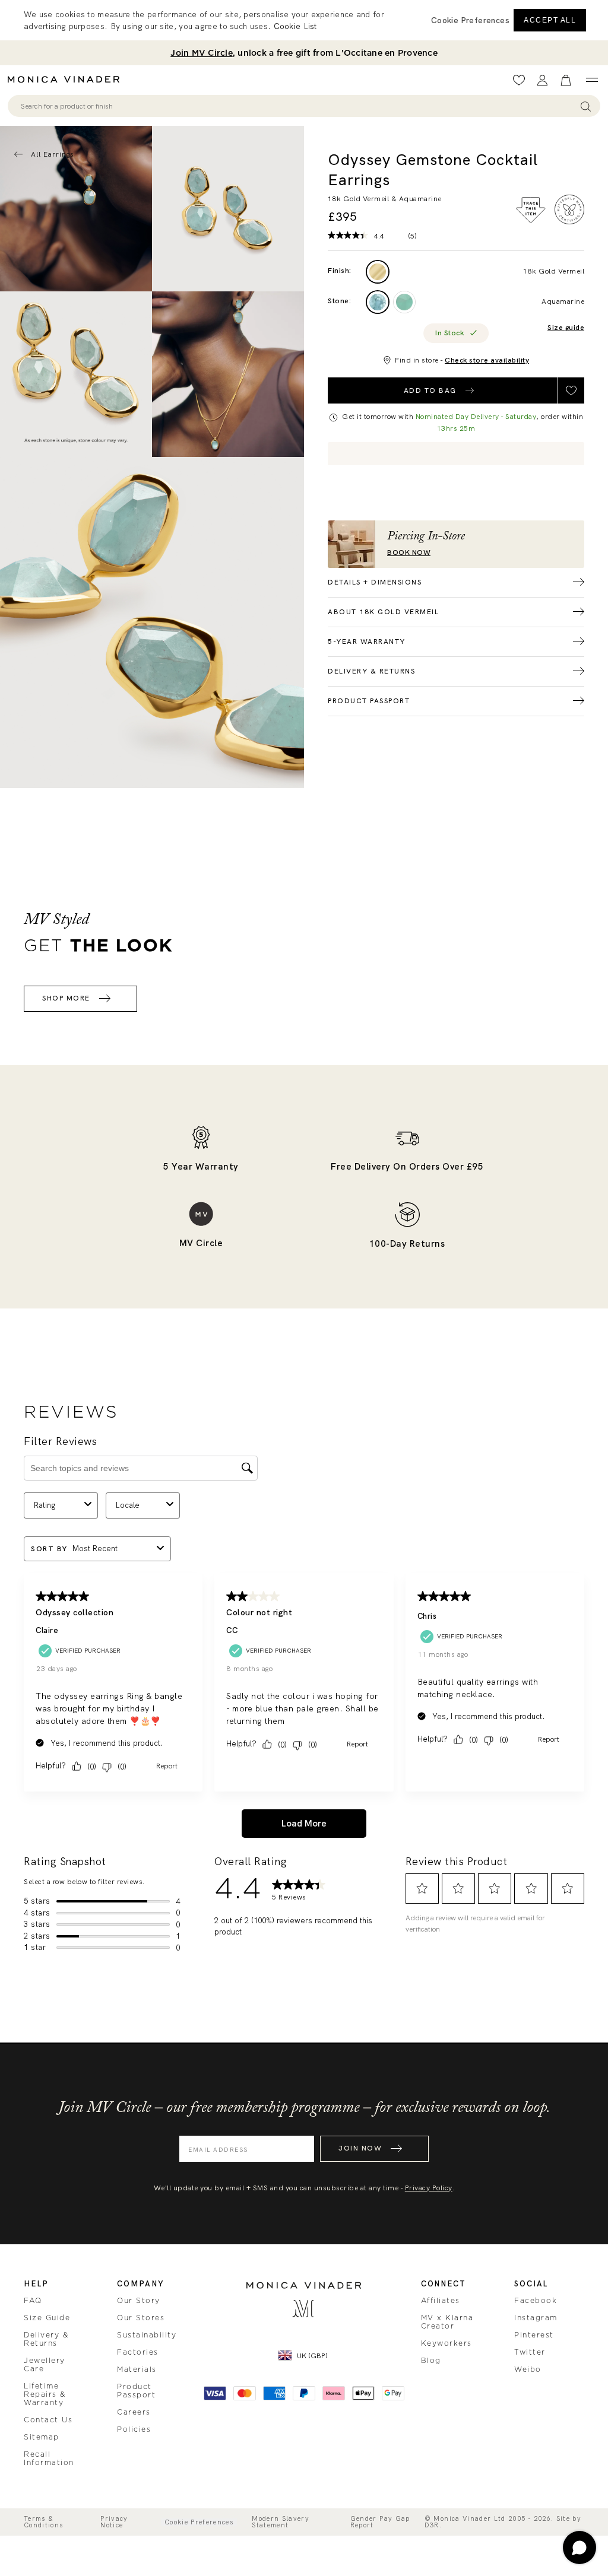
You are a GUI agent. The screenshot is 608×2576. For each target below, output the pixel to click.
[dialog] (304, 20)
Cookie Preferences (199, 2522)
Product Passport (136, 2391)
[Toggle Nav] (592, 80)
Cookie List (295, 26)
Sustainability (147, 2335)
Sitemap (42, 2437)
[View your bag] (566, 80)
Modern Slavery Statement (281, 2522)
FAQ (33, 2301)
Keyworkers (446, 2343)
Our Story (139, 2301)
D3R (432, 2525)
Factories (138, 2352)
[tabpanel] (228, 209)
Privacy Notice (114, 2522)
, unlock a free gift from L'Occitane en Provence (304, 53)
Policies (134, 2429)
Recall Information (49, 2459)
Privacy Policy (429, 2188)
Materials (137, 2369)
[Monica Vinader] (67, 80)
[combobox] (298, 106)
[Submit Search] (586, 106)
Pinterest (534, 2335)
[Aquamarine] (378, 302)
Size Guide (47, 2318)
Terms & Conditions (44, 2522)
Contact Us (48, 2420)
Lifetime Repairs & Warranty (45, 2394)
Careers (134, 2412)
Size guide (566, 328)
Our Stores (141, 2318)
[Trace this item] (531, 210)
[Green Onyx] (404, 302)
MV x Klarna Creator (447, 2322)
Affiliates (441, 2301)
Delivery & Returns (46, 2339)
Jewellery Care (45, 2365)
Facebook (536, 2301)
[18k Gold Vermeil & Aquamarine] (378, 272)
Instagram (536, 2318)
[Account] (542, 80)
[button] (470, 20)
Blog (431, 2361)
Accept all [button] (550, 20)
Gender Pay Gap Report (380, 2522)
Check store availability (487, 360)
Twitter (530, 2352)
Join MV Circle (202, 53)
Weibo (528, 2369)
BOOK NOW (409, 553)
